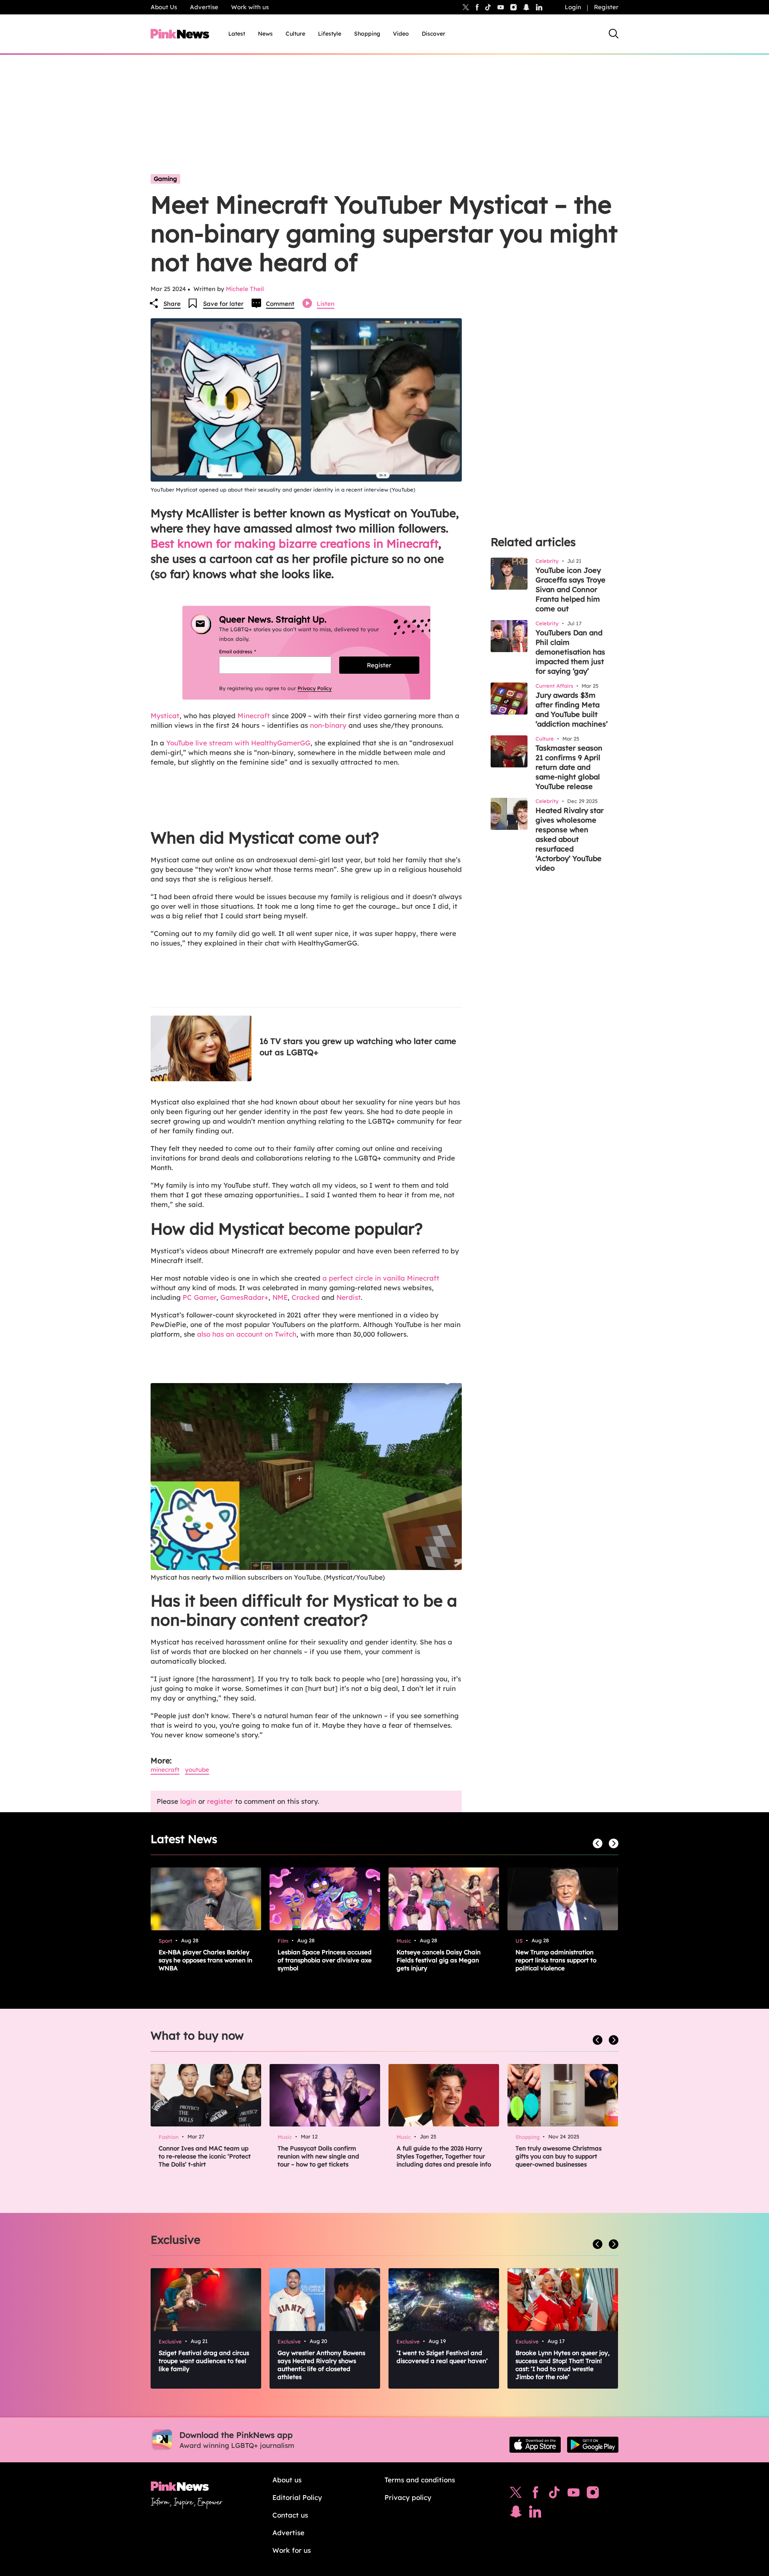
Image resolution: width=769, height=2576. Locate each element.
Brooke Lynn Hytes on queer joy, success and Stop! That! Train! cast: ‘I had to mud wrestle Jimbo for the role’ (563, 2365)
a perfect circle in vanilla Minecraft (381, 1278)
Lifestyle (330, 34)
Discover (434, 34)
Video (401, 34)
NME (280, 1297)
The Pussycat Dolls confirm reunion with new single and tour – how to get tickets (318, 2156)
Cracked (306, 1297)
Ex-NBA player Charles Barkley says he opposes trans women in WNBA (205, 1960)
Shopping (367, 34)
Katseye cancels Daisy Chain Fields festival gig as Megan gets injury (439, 1960)
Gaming (165, 179)
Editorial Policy (297, 2497)
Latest (237, 34)
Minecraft (254, 716)
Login (573, 7)
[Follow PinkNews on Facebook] (535, 2494)
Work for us (292, 2550)
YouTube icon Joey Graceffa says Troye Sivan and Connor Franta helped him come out (571, 589)
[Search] (614, 34)
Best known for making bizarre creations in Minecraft (294, 543)
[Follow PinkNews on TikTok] (554, 2494)
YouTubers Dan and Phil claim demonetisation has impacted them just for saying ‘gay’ (570, 652)
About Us (164, 7)
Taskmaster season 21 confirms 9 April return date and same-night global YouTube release (569, 767)
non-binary (328, 725)
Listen (326, 304)
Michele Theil (245, 289)
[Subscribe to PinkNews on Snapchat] (516, 2514)
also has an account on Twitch (247, 1334)
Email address (247, 652)
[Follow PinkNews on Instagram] (593, 2494)
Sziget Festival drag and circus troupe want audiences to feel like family (204, 2361)
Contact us (290, 2515)
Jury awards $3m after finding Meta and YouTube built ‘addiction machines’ (572, 710)
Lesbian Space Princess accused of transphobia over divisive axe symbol (325, 1960)
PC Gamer (199, 1297)
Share (172, 304)
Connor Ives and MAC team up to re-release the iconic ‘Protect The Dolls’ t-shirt (205, 2156)
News (265, 34)
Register (606, 7)
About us (287, 2480)
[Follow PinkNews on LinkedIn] (539, 7)
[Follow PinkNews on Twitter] (516, 2494)
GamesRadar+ (244, 1297)
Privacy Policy (315, 688)
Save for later (223, 304)
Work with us (250, 7)
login (188, 1801)
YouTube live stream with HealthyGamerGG (238, 743)
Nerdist (349, 1297)
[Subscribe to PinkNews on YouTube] (574, 2494)
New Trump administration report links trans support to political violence (556, 1960)
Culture (295, 34)
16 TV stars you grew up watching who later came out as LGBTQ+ (358, 1047)
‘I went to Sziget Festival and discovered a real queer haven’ (442, 2357)
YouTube (197, 1770)
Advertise (204, 7)
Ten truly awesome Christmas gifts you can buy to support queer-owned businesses (559, 2156)
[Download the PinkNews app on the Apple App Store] (535, 2445)
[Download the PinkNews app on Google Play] (593, 2445)
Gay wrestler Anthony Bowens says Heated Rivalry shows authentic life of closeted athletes (321, 2365)
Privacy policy (408, 2497)
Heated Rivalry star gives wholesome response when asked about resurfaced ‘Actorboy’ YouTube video (570, 839)
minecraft (165, 1770)
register (220, 1801)
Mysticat (165, 716)
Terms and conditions (420, 2480)
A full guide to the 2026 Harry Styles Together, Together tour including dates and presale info (444, 2156)
